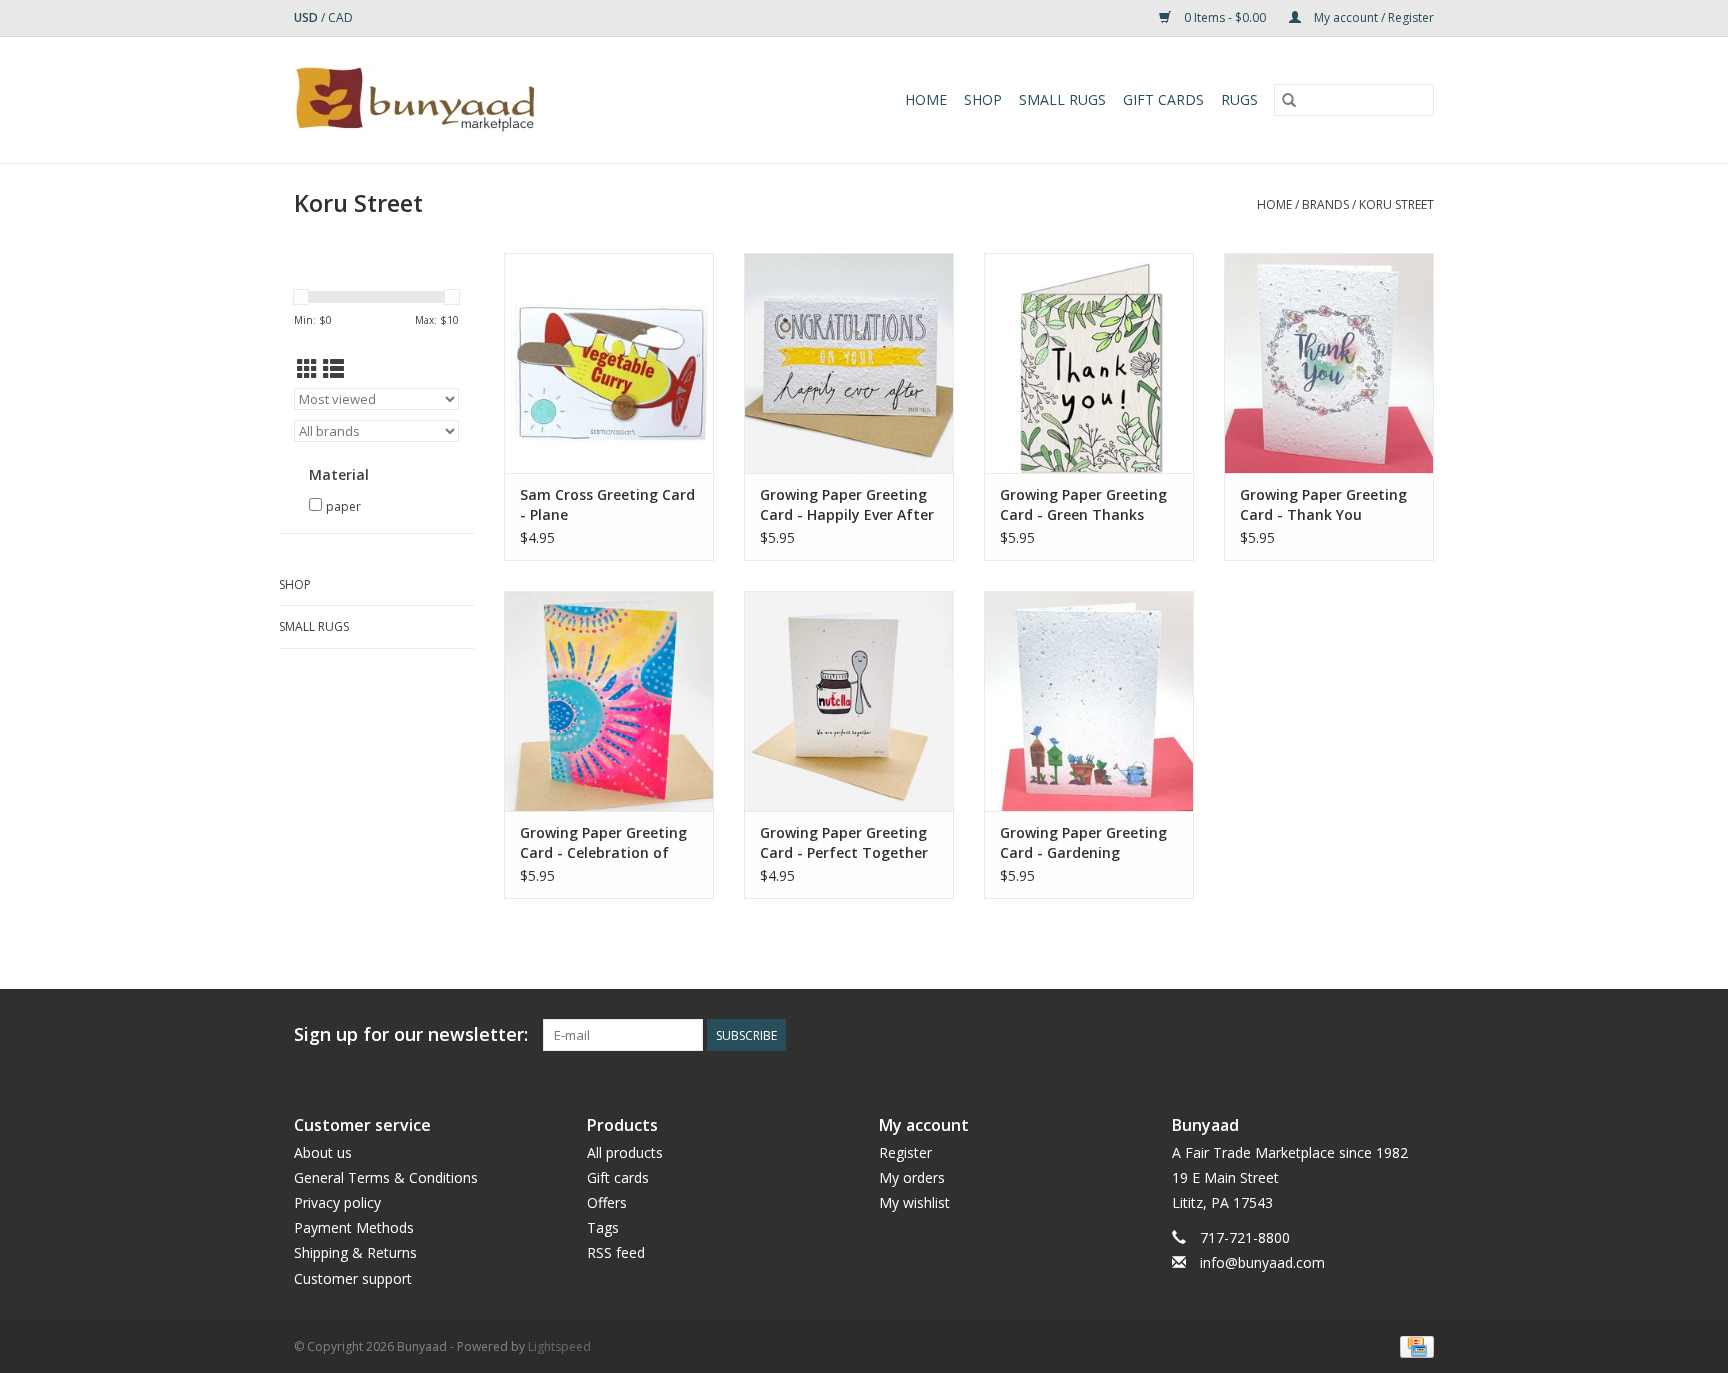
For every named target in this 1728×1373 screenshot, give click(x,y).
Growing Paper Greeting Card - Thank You (1323, 504)
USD (307, 17)
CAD (340, 17)
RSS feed (616, 1252)
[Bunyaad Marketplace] (473, 100)
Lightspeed (559, 1346)
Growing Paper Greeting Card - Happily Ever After (847, 504)
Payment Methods (354, 1227)
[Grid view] (307, 369)
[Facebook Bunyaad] (1310, 1035)
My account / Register (1372, 17)
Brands (1325, 204)
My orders (912, 1177)
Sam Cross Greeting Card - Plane (607, 504)
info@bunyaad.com (1262, 1262)
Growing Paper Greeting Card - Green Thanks (1083, 504)
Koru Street (1396, 204)
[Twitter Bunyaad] (1346, 1035)
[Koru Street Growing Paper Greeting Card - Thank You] (1329, 363)
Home (926, 99)
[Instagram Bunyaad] (1418, 1035)
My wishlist (914, 1202)
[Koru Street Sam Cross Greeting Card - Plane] (609, 363)
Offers (607, 1202)
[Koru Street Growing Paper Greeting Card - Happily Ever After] (849, 363)
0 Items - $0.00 (1225, 17)
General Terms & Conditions (386, 1177)
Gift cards (1163, 99)
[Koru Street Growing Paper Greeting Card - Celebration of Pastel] (609, 701)
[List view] (333, 369)
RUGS (1239, 99)
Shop (983, 99)
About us (323, 1152)
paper (343, 506)
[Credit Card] (1413, 1345)
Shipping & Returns (355, 1252)
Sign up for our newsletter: (411, 1034)
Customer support (353, 1278)
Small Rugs (1062, 99)
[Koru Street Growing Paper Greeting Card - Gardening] (1089, 701)
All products (625, 1152)
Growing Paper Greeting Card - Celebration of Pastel (603, 843)
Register (905, 1152)
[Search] (1289, 100)
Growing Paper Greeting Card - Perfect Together (844, 842)
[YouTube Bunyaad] (1382, 1035)
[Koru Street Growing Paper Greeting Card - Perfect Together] (849, 701)
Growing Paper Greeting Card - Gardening (1083, 842)
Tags (603, 1227)
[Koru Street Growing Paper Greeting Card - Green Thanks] (1089, 363)
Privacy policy (337, 1202)
